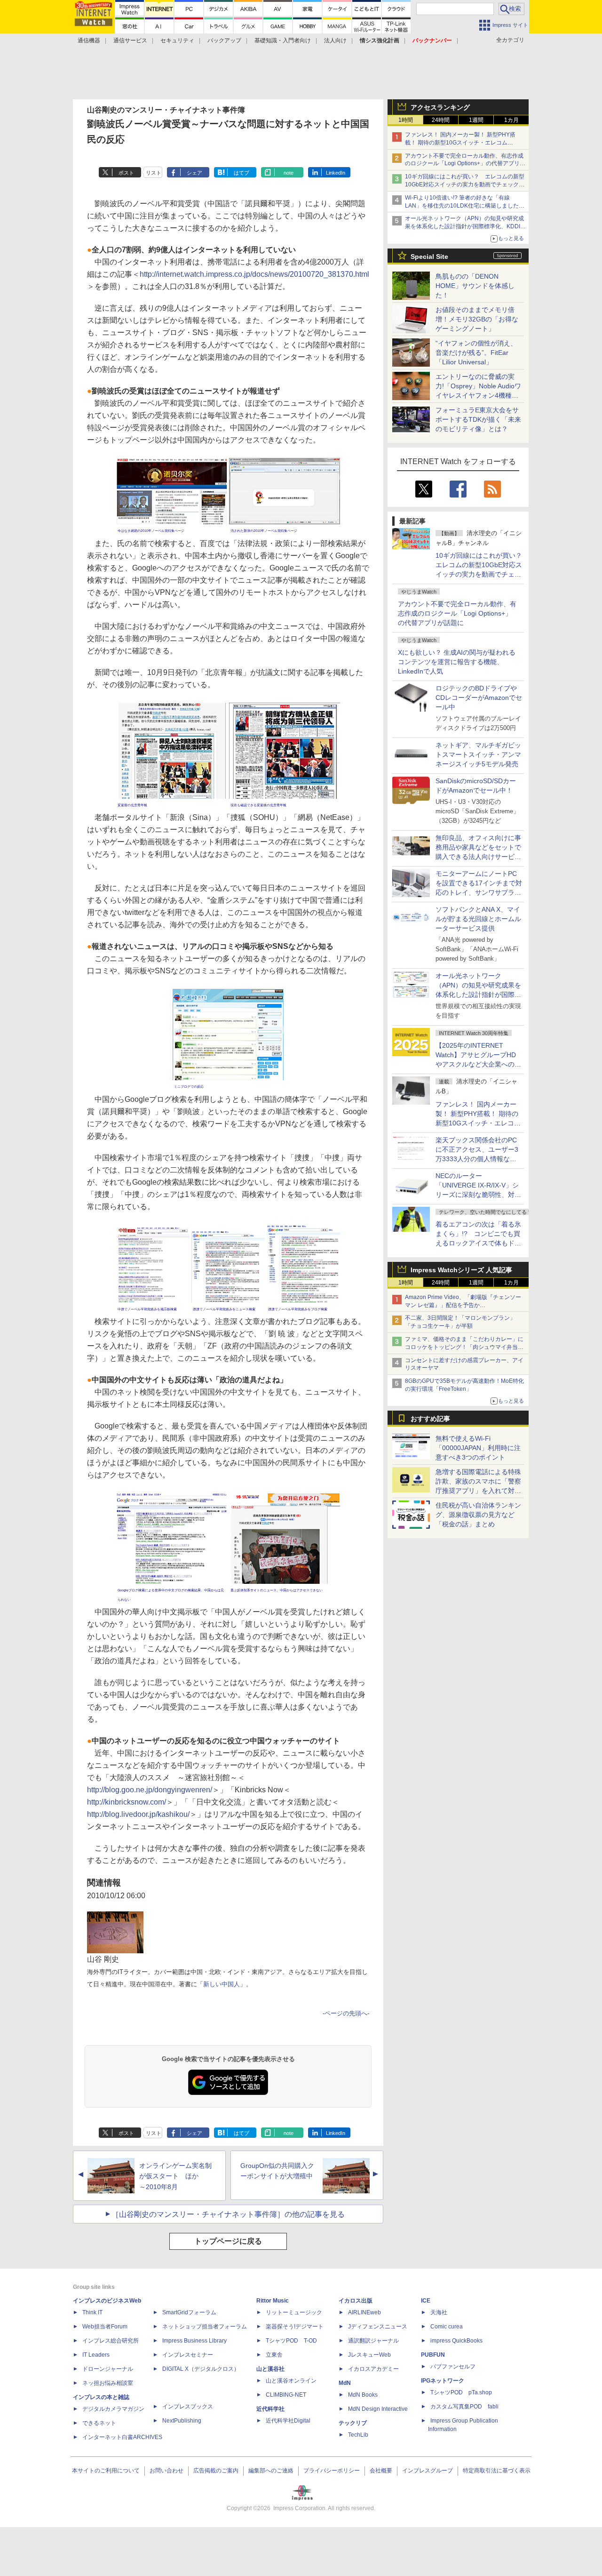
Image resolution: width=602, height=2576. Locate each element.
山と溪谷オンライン (291, 2381)
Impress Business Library (194, 2341)
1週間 (476, 120)
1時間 (406, 120)
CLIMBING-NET (286, 2395)
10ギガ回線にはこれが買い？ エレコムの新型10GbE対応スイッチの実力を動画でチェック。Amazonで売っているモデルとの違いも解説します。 (482, 574)
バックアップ (224, 40)
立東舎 (274, 2355)
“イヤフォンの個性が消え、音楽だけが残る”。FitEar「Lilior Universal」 (476, 353)
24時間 (441, 120)
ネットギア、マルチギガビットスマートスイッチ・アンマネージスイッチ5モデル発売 (478, 754)
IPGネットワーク (443, 2381)
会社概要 (381, 2471)
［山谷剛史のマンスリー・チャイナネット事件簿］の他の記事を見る (228, 2214)
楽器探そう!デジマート (295, 2327)
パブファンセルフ (453, 2367)
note (289, 173)
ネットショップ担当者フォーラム (205, 2327)
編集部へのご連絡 (271, 2471)
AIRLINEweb (364, 2312)
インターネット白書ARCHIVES (122, 2437)
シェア (194, 173)
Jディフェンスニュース (378, 2327)
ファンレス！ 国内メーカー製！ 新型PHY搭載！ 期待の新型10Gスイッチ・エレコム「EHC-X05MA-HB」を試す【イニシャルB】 (462, 143)
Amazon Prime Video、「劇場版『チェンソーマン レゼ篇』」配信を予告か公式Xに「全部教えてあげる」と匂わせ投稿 (463, 1305)
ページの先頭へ (346, 2013)
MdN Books (363, 2395)
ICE (426, 2301)
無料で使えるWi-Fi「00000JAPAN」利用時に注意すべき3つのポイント (478, 1448)
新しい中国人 (222, 1984)
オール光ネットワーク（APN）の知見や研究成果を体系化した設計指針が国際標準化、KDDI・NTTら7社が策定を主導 (478, 995)
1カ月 (511, 120)
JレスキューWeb (369, 2355)
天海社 (439, 2312)
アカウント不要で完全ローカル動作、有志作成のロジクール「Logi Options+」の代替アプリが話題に (457, 613)
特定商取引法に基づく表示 (497, 2471)
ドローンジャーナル (108, 2369)
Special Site (429, 257)
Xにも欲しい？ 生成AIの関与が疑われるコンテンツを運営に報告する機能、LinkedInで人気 (457, 662)
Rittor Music (273, 2301)
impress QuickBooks (456, 2341)
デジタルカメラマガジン (113, 2409)
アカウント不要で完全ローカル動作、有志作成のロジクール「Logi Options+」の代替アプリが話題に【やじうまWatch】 (465, 164)
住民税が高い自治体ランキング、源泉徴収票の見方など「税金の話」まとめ (478, 1515)
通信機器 (89, 40)
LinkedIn (336, 173)
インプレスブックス (188, 2407)
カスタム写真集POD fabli (464, 2407)
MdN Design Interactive (378, 2409)
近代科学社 (270, 2409)
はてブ (242, 173)
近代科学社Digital (288, 2421)
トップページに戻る (228, 2241)
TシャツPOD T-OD (291, 2341)
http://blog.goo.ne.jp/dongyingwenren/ (150, 1790)
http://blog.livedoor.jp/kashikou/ (138, 1814)
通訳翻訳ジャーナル (373, 2341)
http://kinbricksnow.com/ (127, 1802)
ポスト (126, 173)
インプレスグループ (428, 2471)
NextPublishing (182, 2421)
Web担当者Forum (105, 2327)
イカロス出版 (356, 2301)
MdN (345, 2383)
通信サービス (130, 40)
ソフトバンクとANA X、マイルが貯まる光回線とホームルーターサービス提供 (478, 919)
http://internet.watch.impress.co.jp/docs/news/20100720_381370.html (254, 274)
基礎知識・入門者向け (283, 40)
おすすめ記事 (430, 1419)
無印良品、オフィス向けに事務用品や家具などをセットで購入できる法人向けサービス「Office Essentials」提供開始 (478, 857)
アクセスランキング (440, 107)
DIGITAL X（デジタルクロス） (201, 2369)
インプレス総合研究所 (111, 2341)
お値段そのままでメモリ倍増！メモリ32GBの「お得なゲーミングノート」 (477, 319)
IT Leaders (96, 2355)
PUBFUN (433, 2355)
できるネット (99, 2423)
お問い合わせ (166, 2471)
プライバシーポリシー (332, 2471)
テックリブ (353, 2423)
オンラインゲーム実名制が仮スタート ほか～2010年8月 (175, 2176)
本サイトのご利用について (106, 2471)
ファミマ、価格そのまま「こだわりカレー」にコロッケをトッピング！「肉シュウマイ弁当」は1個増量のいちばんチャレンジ (464, 1347)
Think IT (92, 2312)
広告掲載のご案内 (216, 2471)
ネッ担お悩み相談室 (108, 2383)
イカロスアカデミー (373, 2369)
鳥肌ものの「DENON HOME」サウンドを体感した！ (475, 286)
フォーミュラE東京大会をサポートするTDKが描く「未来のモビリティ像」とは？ (478, 419)
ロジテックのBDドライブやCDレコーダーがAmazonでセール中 (479, 698)
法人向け (335, 40)
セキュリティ (177, 40)
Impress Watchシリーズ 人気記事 (461, 1270)
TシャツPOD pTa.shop (461, 2392)
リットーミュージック (294, 2312)
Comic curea (447, 2327)
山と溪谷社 (270, 2369)
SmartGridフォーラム (189, 2312)
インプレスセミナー (188, 2355)
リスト (154, 173)
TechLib (358, 2435)
